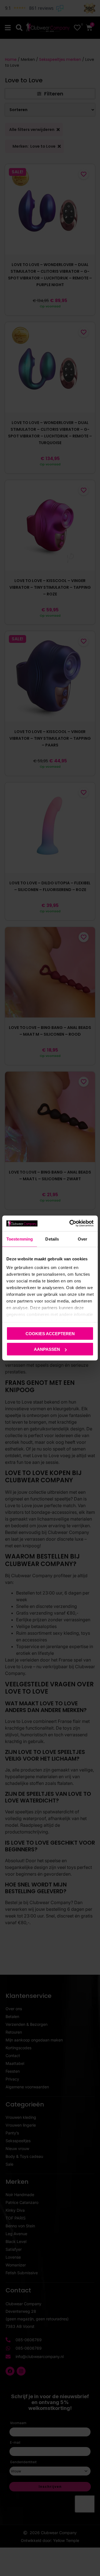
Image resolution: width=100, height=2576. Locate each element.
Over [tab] (82, 1239)
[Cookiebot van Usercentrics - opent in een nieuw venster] (71, 1224)
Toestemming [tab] (20, 1239)
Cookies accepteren (50, 1333)
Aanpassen (47, 1349)
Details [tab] (52, 1239)
